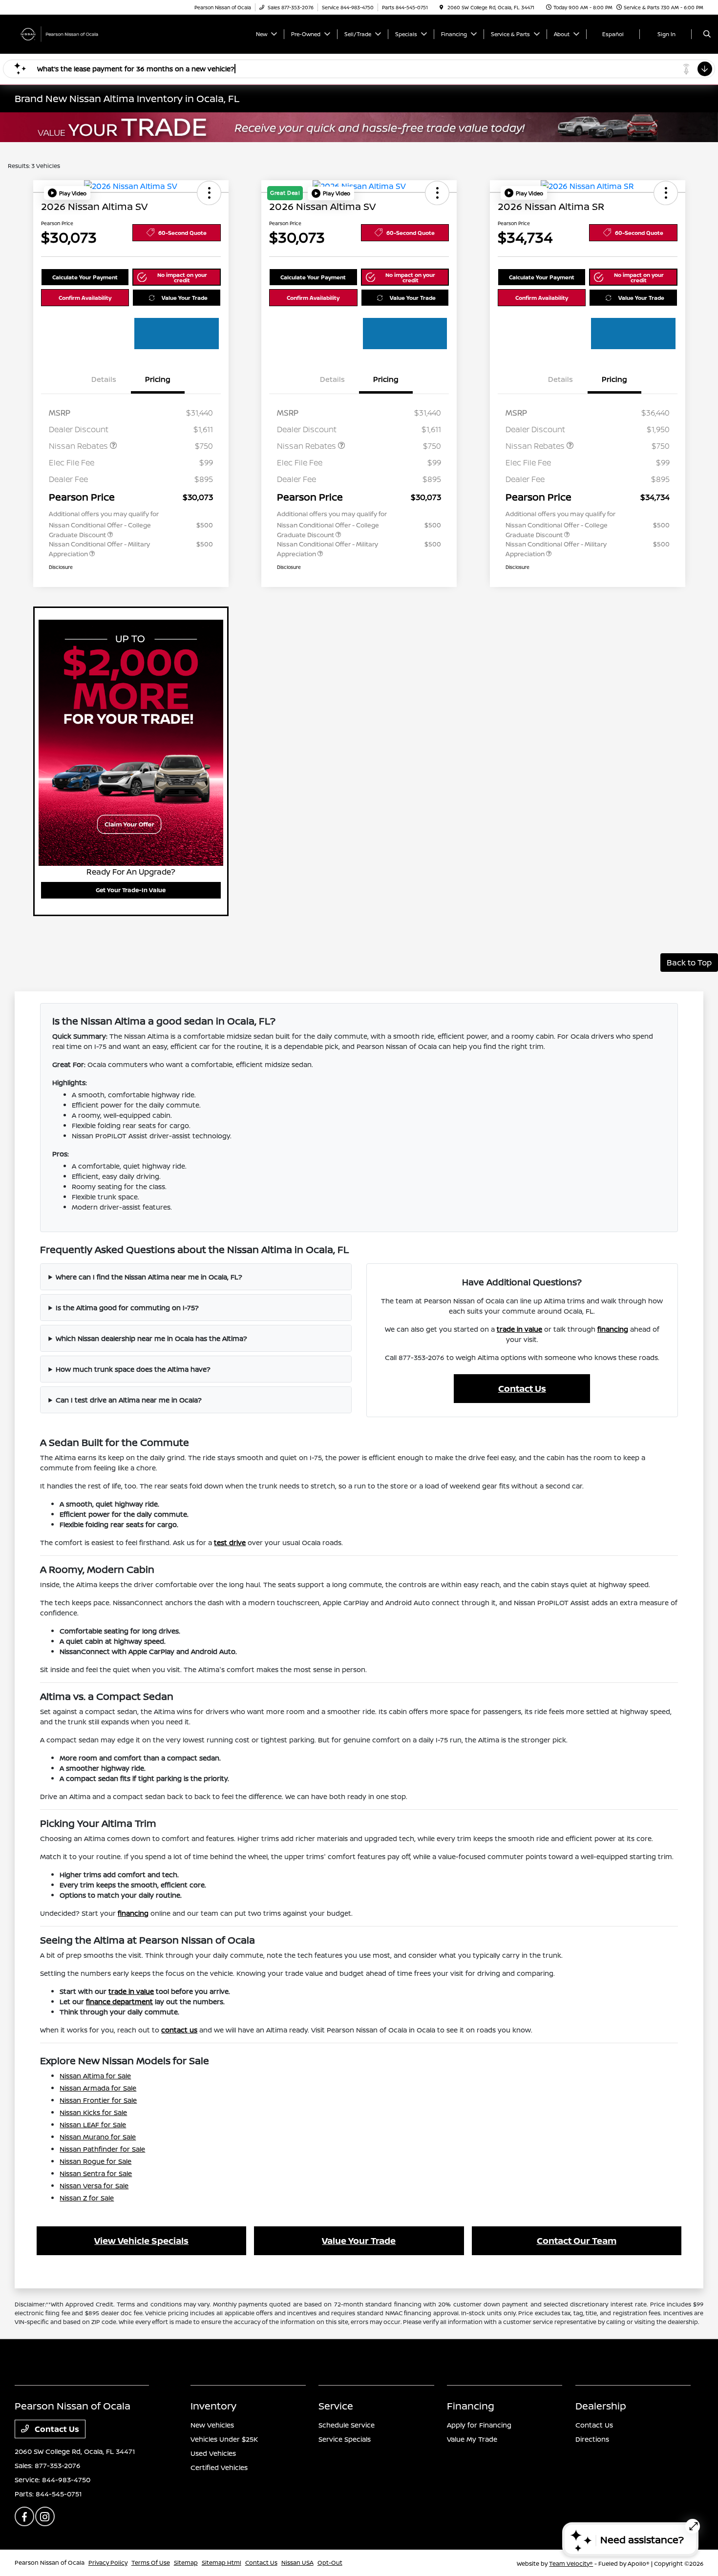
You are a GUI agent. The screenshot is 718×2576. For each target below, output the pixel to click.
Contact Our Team (577, 2241)
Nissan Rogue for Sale (95, 2161)
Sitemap (186, 2563)
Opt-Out (330, 2563)
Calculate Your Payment (85, 277)
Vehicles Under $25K (224, 2439)
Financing (471, 2406)
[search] (707, 34)
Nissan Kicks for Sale (93, 2112)
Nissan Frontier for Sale (98, 2100)
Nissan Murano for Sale (98, 2137)
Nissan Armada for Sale (98, 2088)
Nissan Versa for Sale (94, 2186)
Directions (592, 2439)
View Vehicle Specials (141, 2241)
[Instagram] (45, 2516)
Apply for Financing (479, 2425)
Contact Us (522, 1388)
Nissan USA (297, 2563)
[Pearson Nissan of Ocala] (59, 33)
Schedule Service (347, 2425)
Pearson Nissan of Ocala (50, 2563)
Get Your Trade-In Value (131, 890)
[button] (67, 193)
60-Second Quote (182, 233)
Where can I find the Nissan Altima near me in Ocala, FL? (149, 1277)
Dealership (601, 2406)
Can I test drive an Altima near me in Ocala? (129, 1400)
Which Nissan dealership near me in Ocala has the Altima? (151, 1338)
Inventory (213, 2406)
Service (336, 2406)
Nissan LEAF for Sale (93, 2125)
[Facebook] (24, 2516)
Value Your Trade (185, 298)
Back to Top (689, 963)
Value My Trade (472, 2439)
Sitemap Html (222, 2563)
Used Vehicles (213, 2453)
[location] (442, 7)
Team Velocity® (571, 2564)
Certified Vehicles (219, 2467)
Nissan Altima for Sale (95, 2076)
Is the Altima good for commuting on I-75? (127, 1308)
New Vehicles (212, 2425)
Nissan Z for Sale (87, 2198)
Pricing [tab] (158, 379)
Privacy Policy (108, 2563)
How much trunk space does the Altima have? (133, 1369)
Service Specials (345, 2439)
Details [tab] (104, 379)
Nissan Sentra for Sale (96, 2173)
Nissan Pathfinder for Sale (102, 2149)
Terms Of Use (151, 2563)
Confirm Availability (85, 298)
